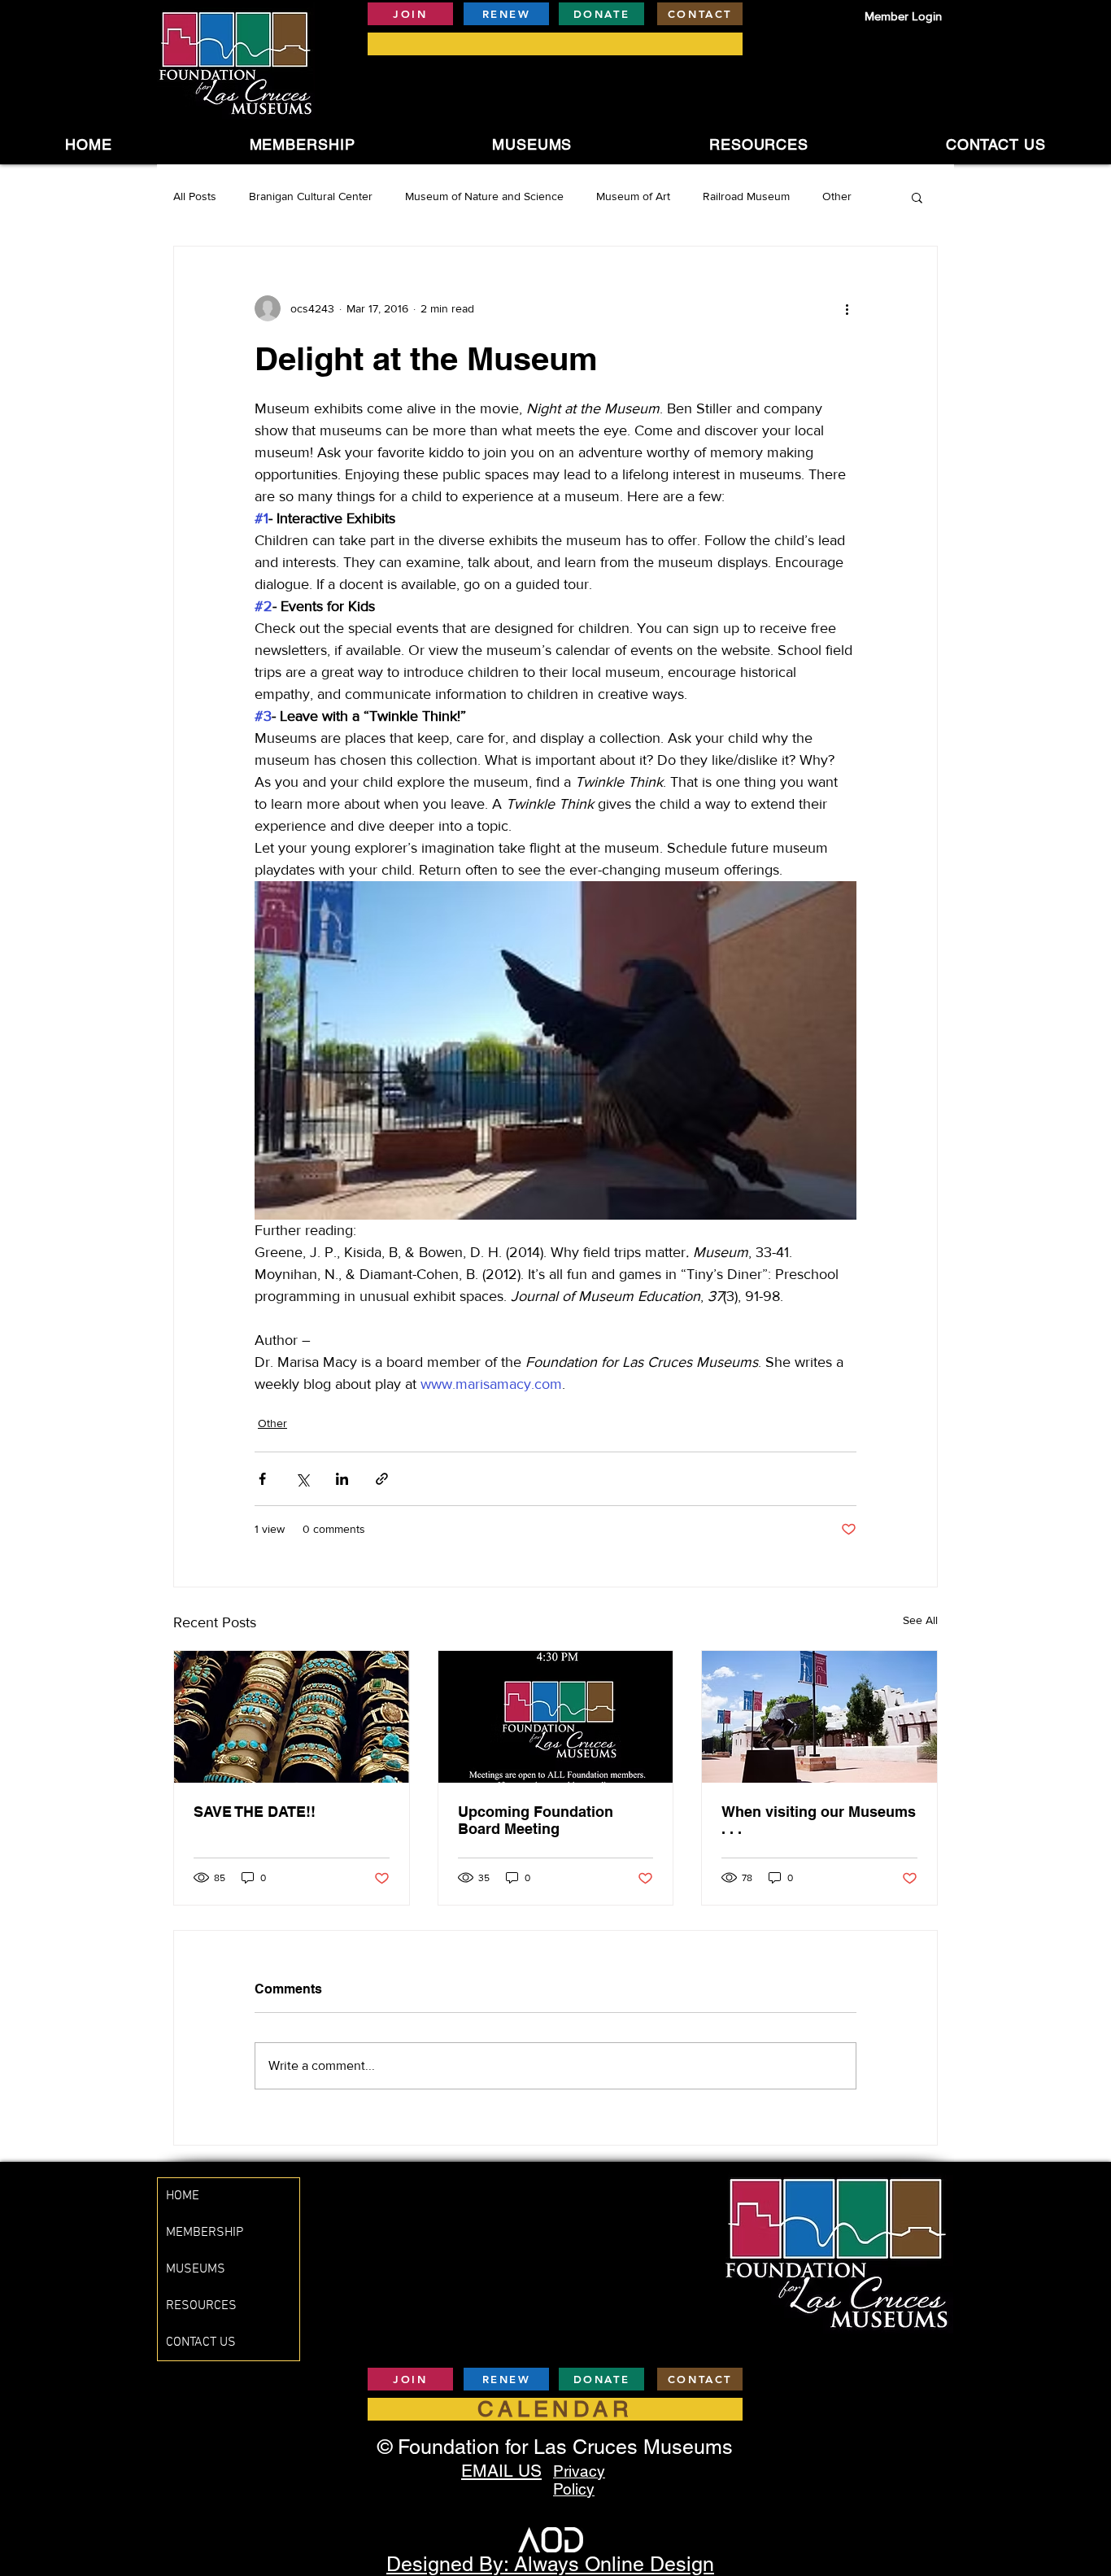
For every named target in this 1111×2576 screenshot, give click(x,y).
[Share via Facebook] (262, 1479)
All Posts (195, 196)
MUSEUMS (196, 2269)
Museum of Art (633, 196)
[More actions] (847, 308)
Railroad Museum (746, 196)
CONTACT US (201, 2342)
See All (920, 1620)
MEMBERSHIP (205, 2233)
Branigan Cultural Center (311, 196)
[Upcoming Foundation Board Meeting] (556, 1717)
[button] (532, 144)
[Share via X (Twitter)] (302, 1479)
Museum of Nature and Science (484, 196)
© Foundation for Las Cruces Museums (555, 2447)
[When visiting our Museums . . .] (819, 1717)
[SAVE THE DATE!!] (292, 1717)
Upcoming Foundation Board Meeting (536, 1820)
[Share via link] (382, 1479)
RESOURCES (201, 2306)
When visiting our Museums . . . (819, 1820)
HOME (183, 2196)
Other (837, 196)
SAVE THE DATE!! (255, 1812)
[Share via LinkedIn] (342, 1479)
